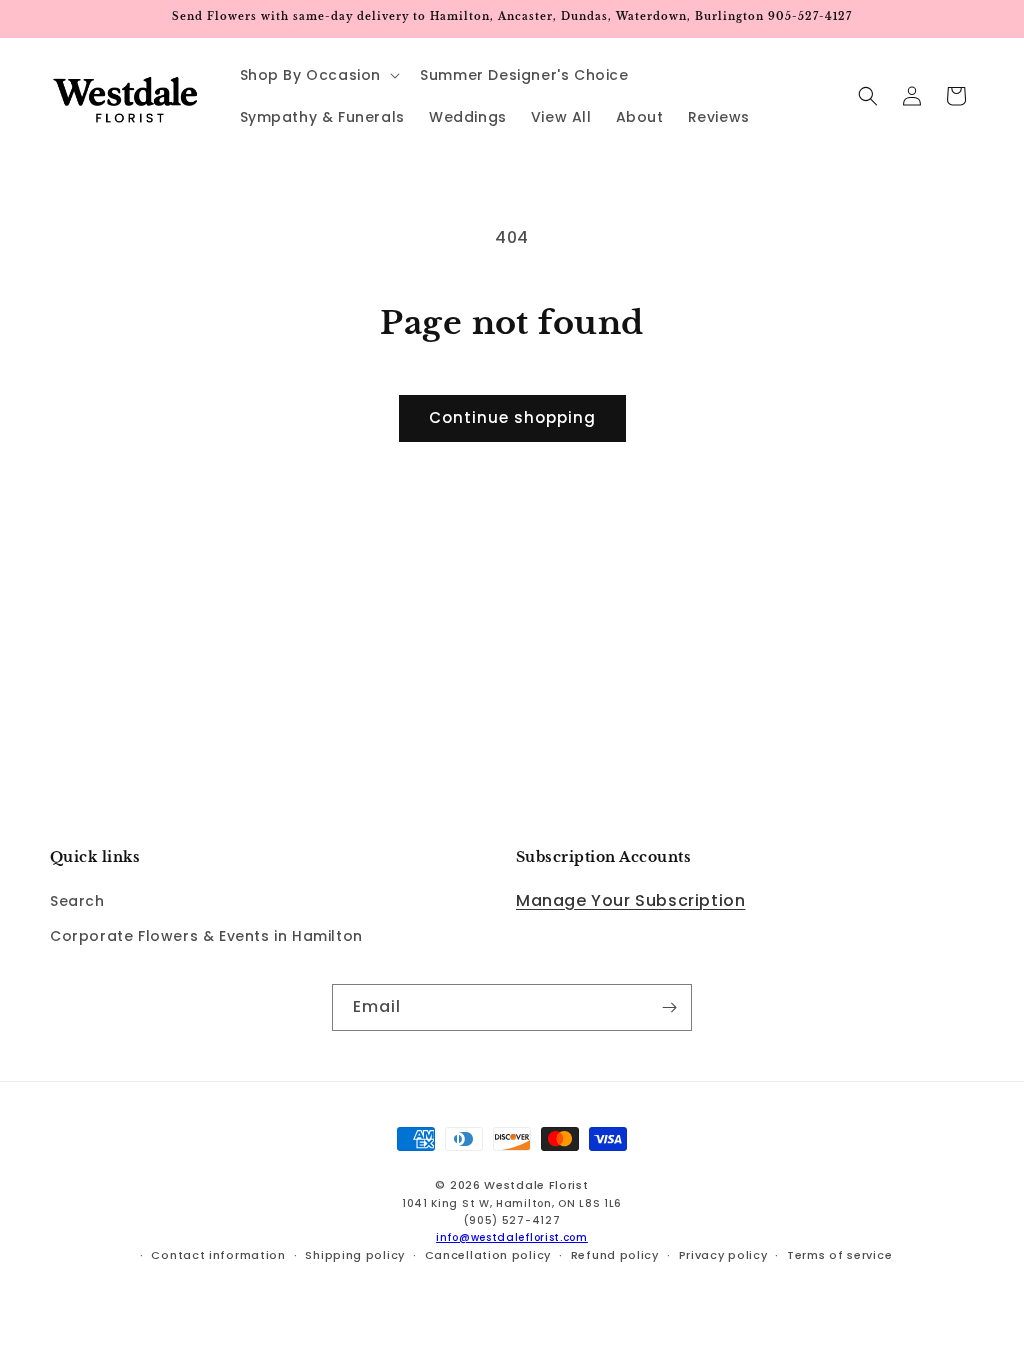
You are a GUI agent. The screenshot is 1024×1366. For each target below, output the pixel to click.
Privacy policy (723, 1255)
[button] (318, 75)
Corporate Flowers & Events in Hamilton (206, 936)
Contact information (218, 1255)
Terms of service (839, 1255)
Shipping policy (355, 1255)
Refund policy (615, 1255)
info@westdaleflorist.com (512, 1237)
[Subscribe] (669, 1007)
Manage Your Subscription (630, 900)
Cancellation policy (488, 1255)
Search (77, 901)
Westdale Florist (536, 1185)
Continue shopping (512, 417)
